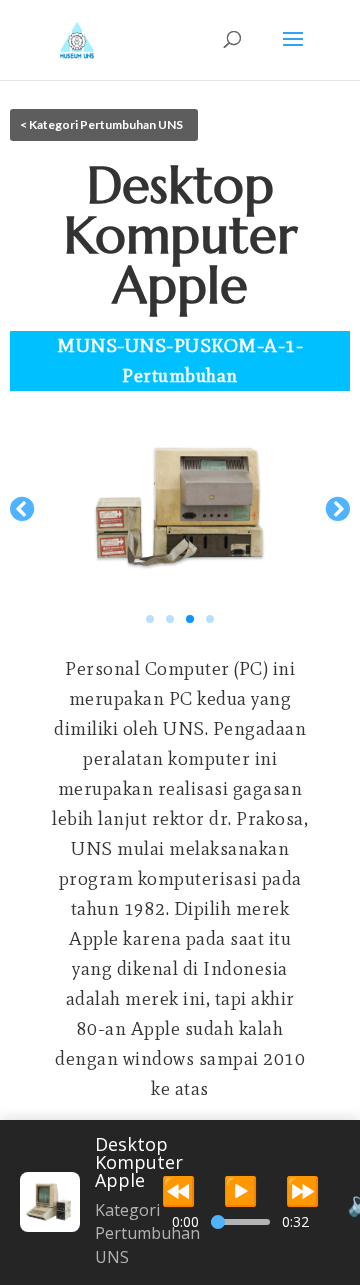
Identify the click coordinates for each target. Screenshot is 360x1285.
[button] (22, 507)
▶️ (240, 1190)
